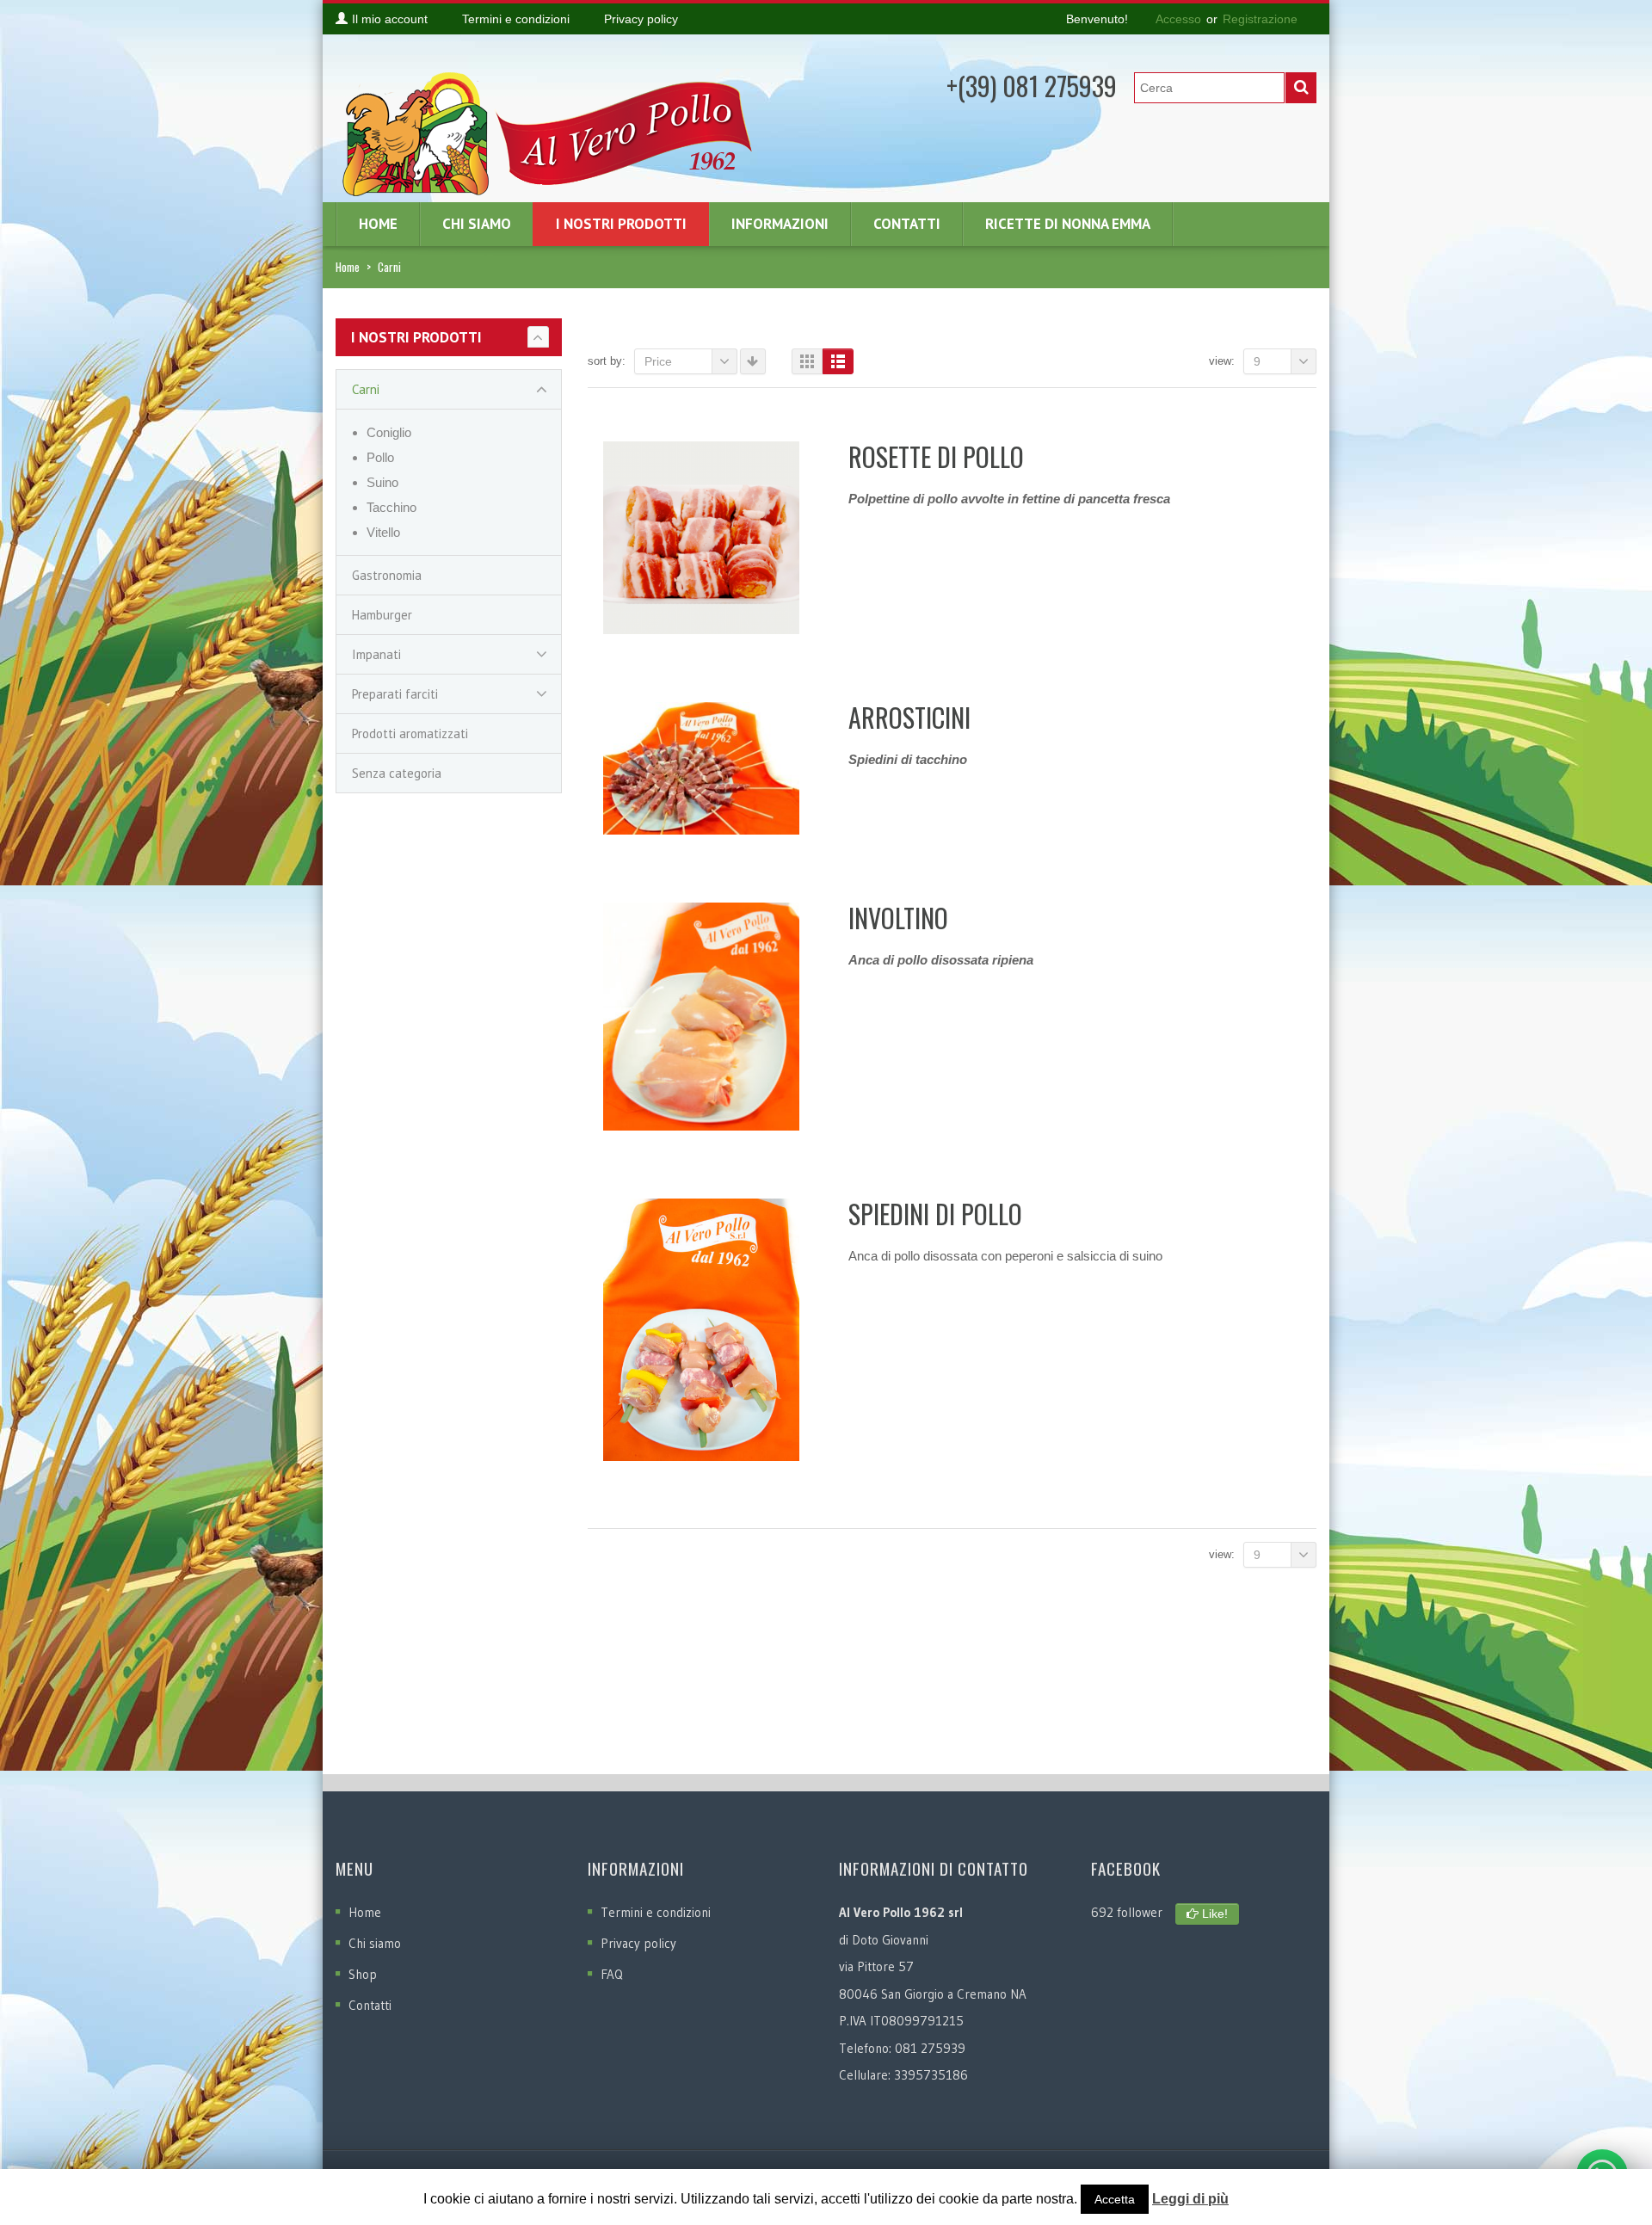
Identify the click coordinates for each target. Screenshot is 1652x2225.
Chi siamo (477, 224)
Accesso (1178, 19)
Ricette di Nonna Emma (1068, 224)
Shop (363, 1974)
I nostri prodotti (621, 224)
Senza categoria (397, 773)
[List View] (838, 361)
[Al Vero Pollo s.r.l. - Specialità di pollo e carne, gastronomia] (551, 129)
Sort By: (607, 361)
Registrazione (1260, 19)
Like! (1213, 1914)
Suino (382, 482)
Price (658, 361)
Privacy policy (638, 1943)
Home (378, 224)
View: (1222, 361)
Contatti (907, 224)
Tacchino (391, 507)
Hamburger (382, 615)
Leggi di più (1190, 2199)
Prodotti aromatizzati (410, 733)
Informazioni (780, 224)
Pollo (380, 457)
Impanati (376, 654)
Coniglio (389, 432)
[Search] (1301, 88)
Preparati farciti (395, 694)
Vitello (383, 532)
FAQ (612, 1974)
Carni (366, 389)
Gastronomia (387, 575)
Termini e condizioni (656, 1912)
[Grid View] (807, 361)
